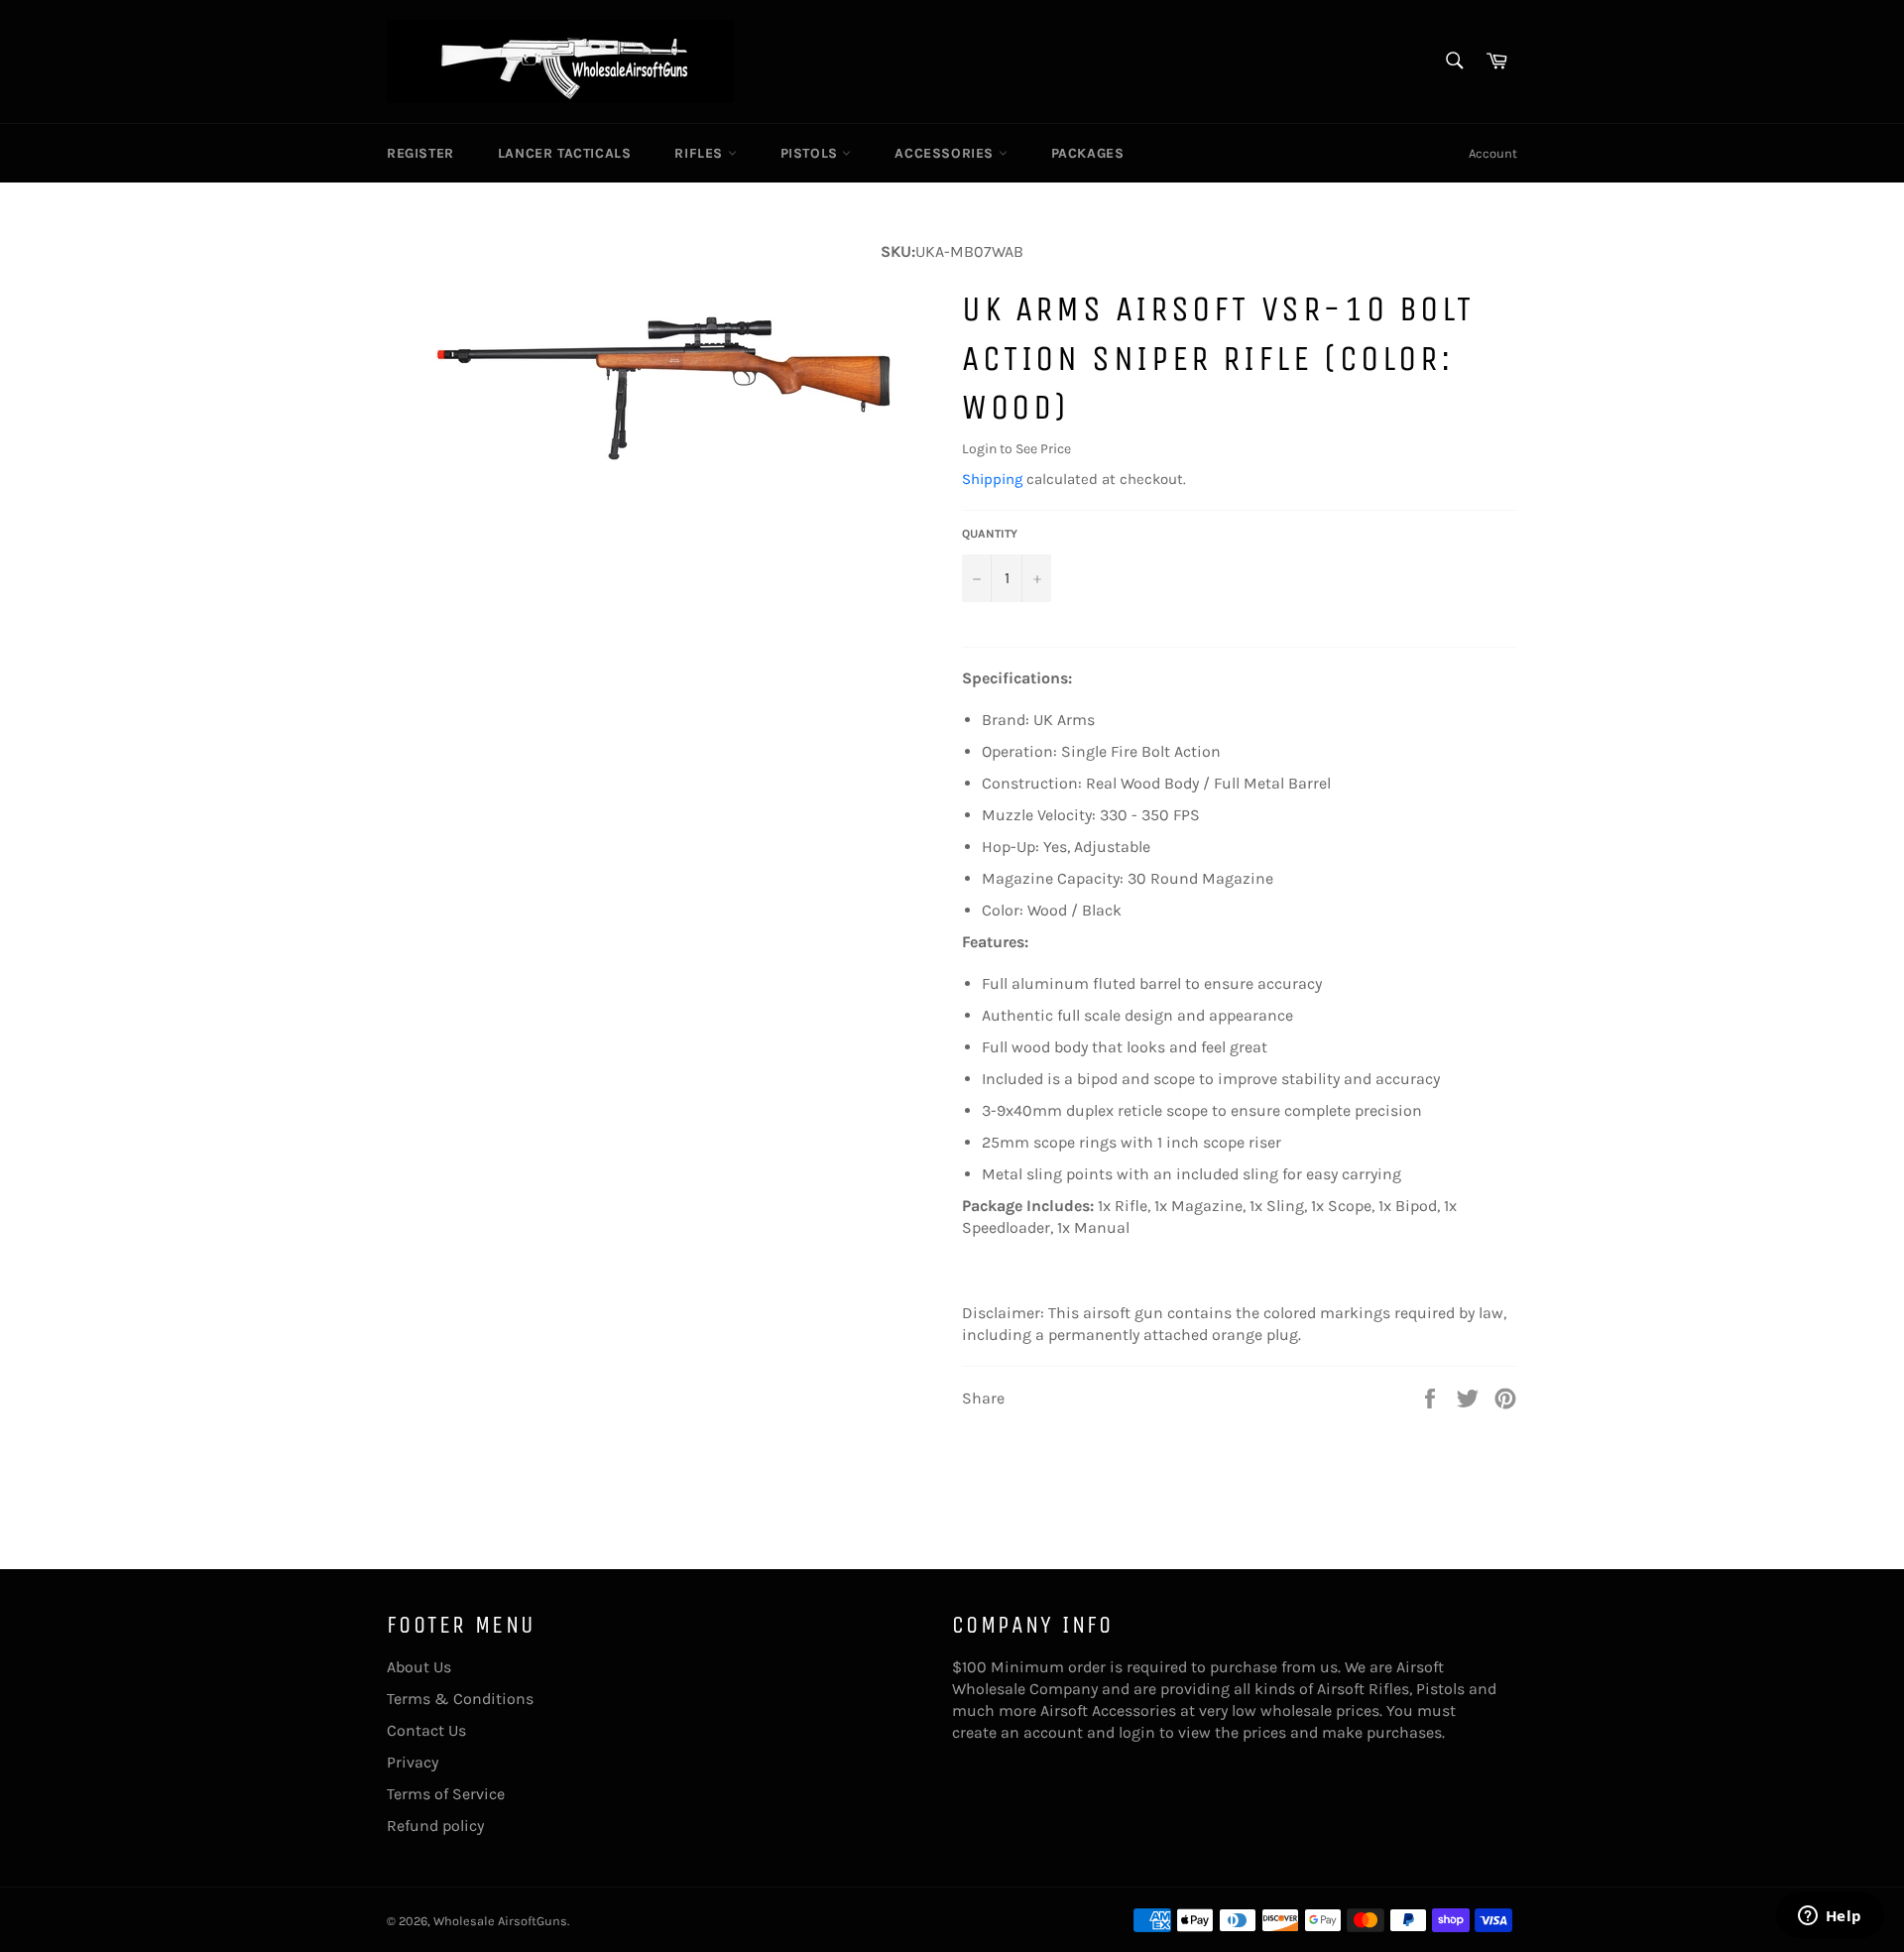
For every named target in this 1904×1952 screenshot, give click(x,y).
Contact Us (426, 1730)
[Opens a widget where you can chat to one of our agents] (1830, 1917)
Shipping (992, 479)
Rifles (701, 153)
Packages (1088, 153)
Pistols (812, 153)
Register (420, 153)
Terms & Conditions (460, 1699)
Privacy (413, 1762)
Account (1493, 153)
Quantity (990, 534)
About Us (419, 1667)
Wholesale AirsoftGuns (500, 1921)
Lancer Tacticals (565, 153)
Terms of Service (446, 1794)
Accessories (946, 153)
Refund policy (435, 1826)
